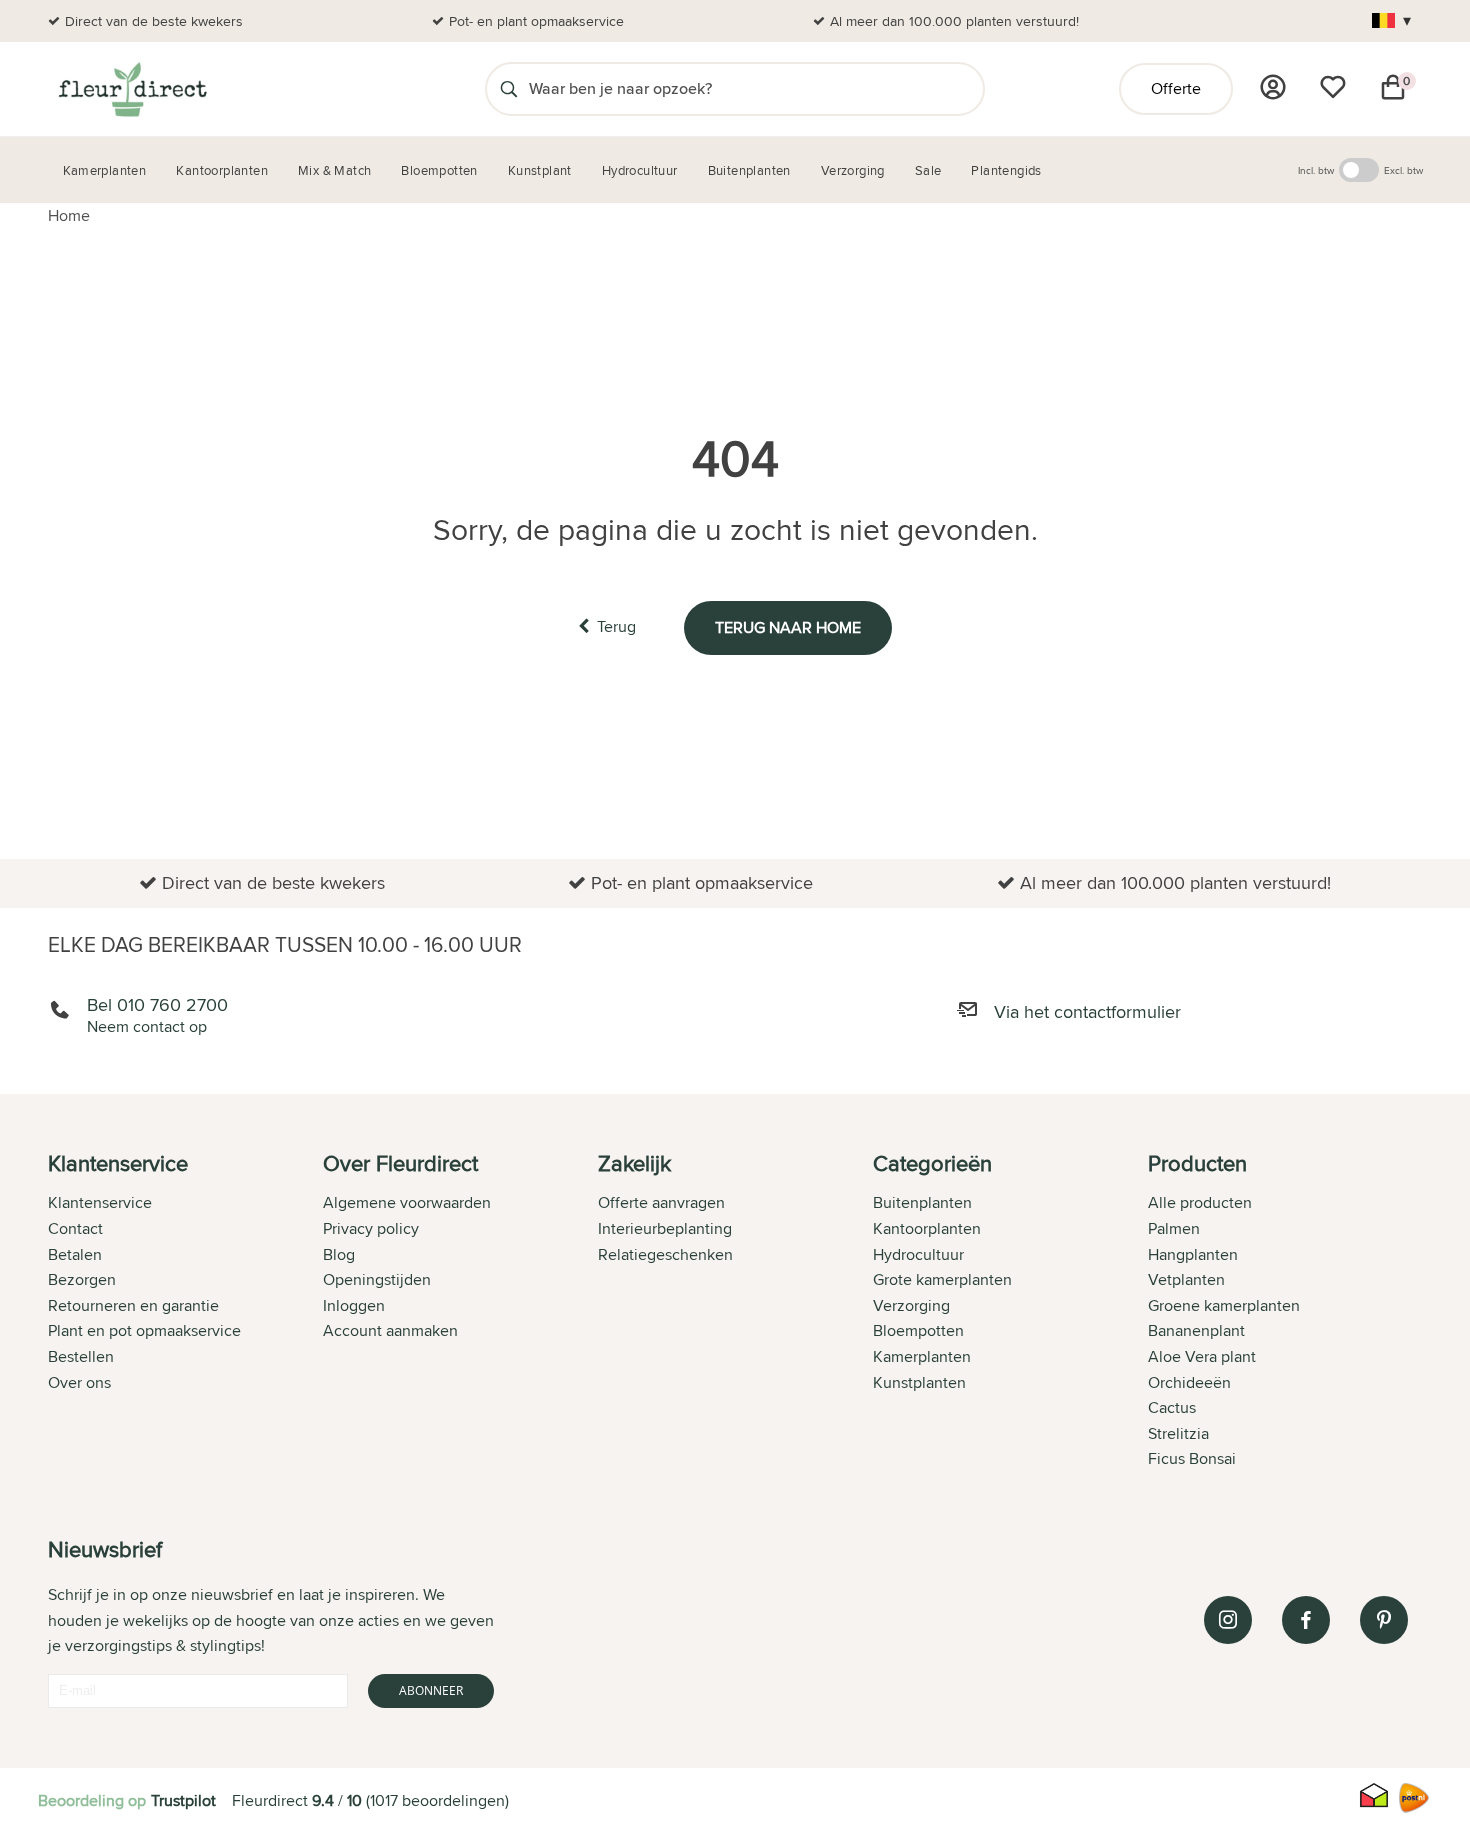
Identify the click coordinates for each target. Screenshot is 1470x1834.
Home (69, 215)
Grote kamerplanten (942, 1279)
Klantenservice (100, 1202)
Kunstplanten (919, 1382)
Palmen (1174, 1228)
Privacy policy (371, 1228)
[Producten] (1273, 87)
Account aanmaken (390, 1330)
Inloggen (354, 1305)
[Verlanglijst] (1333, 87)
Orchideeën (1189, 1382)
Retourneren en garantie (133, 1305)
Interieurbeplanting (665, 1228)
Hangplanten (1193, 1254)
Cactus (1172, 1407)
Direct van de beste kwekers (154, 21)
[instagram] (1228, 1620)
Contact (75, 1228)
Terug (616, 626)
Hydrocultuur (918, 1254)
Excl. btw (1403, 170)
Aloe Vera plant (1202, 1356)
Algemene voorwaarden (407, 1202)
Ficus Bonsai (1192, 1458)
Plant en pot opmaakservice (144, 1330)
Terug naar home (788, 627)
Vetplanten (1186, 1279)
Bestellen (81, 1356)
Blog (339, 1254)
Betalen (75, 1254)
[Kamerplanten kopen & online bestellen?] (131, 89)
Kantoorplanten (927, 1228)
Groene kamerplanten (1224, 1305)
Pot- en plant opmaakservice (536, 21)
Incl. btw (1316, 170)
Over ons (79, 1382)
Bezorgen (82, 1279)
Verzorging (911, 1305)
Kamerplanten (922, 1356)
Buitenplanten (922, 1202)
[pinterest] (1384, 1620)
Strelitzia (1178, 1433)
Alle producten (1200, 1202)
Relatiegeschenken (665, 1254)
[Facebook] (1306, 1620)
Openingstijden (377, 1279)
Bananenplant (1196, 1330)
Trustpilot (183, 1800)
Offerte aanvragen (661, 1202)
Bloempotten (918, 1330)
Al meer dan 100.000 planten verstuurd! (954, 21)
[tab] (185, 1313)
